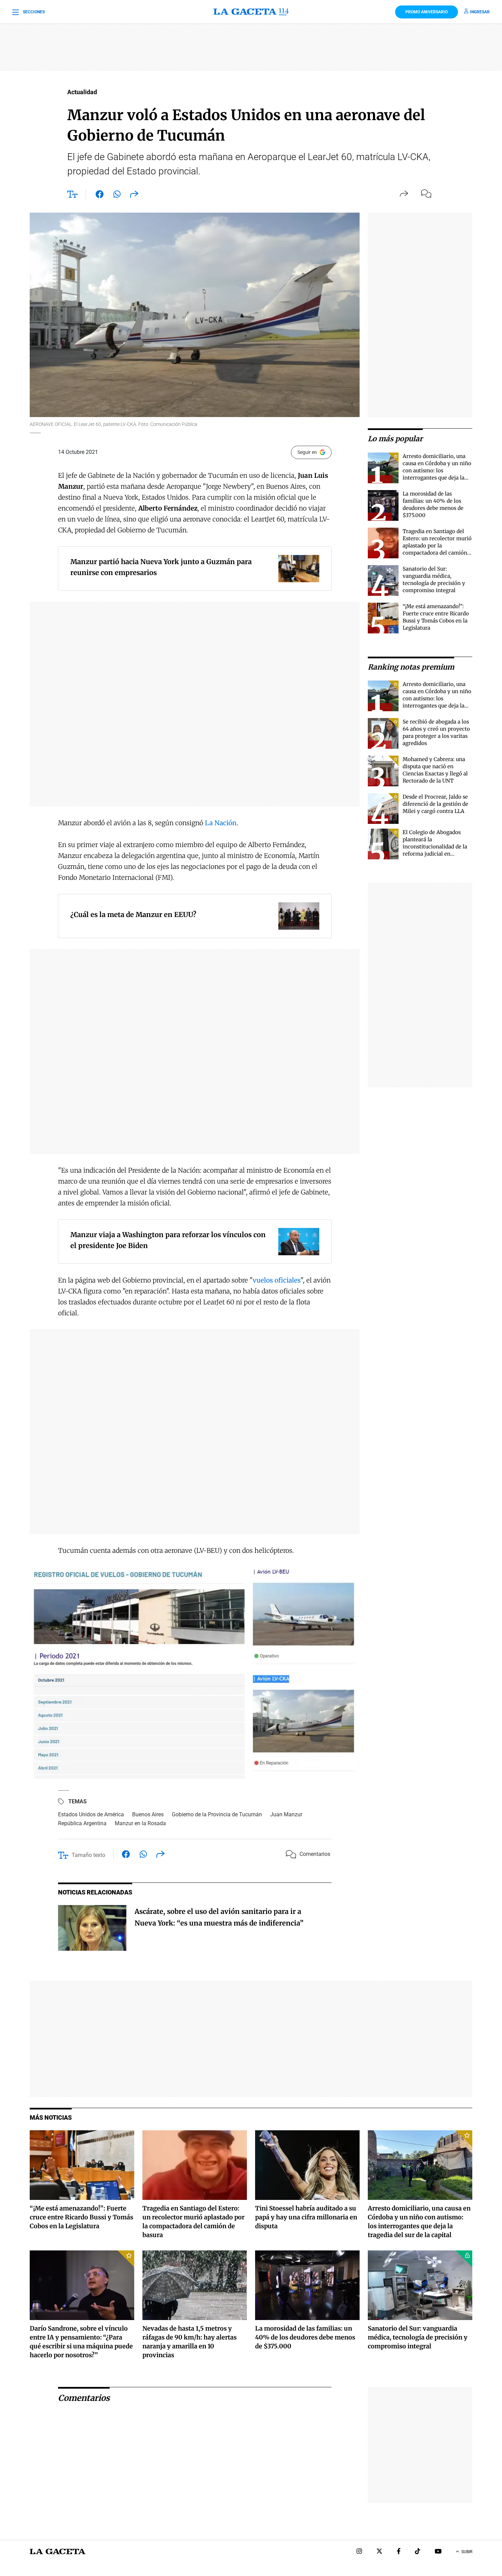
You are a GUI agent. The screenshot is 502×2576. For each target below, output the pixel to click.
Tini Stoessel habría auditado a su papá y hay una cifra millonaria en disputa (306, 2217)
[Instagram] (359, 2552)
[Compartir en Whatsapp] (117, 196)
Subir (467, 2552)
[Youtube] (438, 2552)
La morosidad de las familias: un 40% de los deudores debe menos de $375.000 (305, 2337)
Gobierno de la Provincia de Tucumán (217, 1814)
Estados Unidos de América (91, 1814)
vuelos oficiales (277, 1280)
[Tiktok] (418, 2552)
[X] (379, 2552)
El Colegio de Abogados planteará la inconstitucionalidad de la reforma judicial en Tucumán (435, 847)
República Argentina (82, 1823)
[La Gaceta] (251, 12)
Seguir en (307, 452)
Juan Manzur (286, 1814)
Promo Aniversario (427, 12)
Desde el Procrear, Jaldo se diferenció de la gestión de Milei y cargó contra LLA (435, 804)
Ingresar (480, 12)
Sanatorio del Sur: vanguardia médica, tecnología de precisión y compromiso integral (418, 2337)
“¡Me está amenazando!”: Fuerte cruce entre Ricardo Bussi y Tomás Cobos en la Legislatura (81, 2217)
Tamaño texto (88, 1855)
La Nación (221, 823)
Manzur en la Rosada (140, 1823)
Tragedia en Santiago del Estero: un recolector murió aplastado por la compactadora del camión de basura (437, 546)
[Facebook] (399, 2552)
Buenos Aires (148, 1814)
